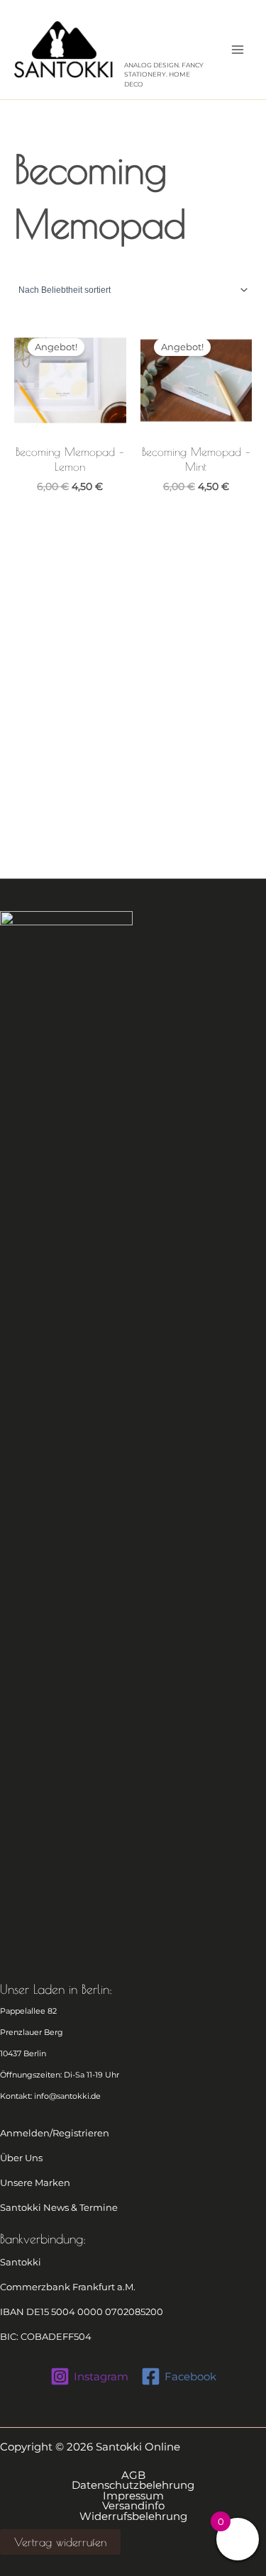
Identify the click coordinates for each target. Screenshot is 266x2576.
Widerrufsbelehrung (133, 2517)
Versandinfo (133, 2506)
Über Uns (21, 2158)
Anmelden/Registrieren (55, 2133)
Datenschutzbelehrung (133, 2486)
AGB (133, 2476)
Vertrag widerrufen (60, 2542)
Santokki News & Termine (59, 2208)
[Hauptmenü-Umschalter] (238, 50)
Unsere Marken (35, 2183)
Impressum (133, 2496)
